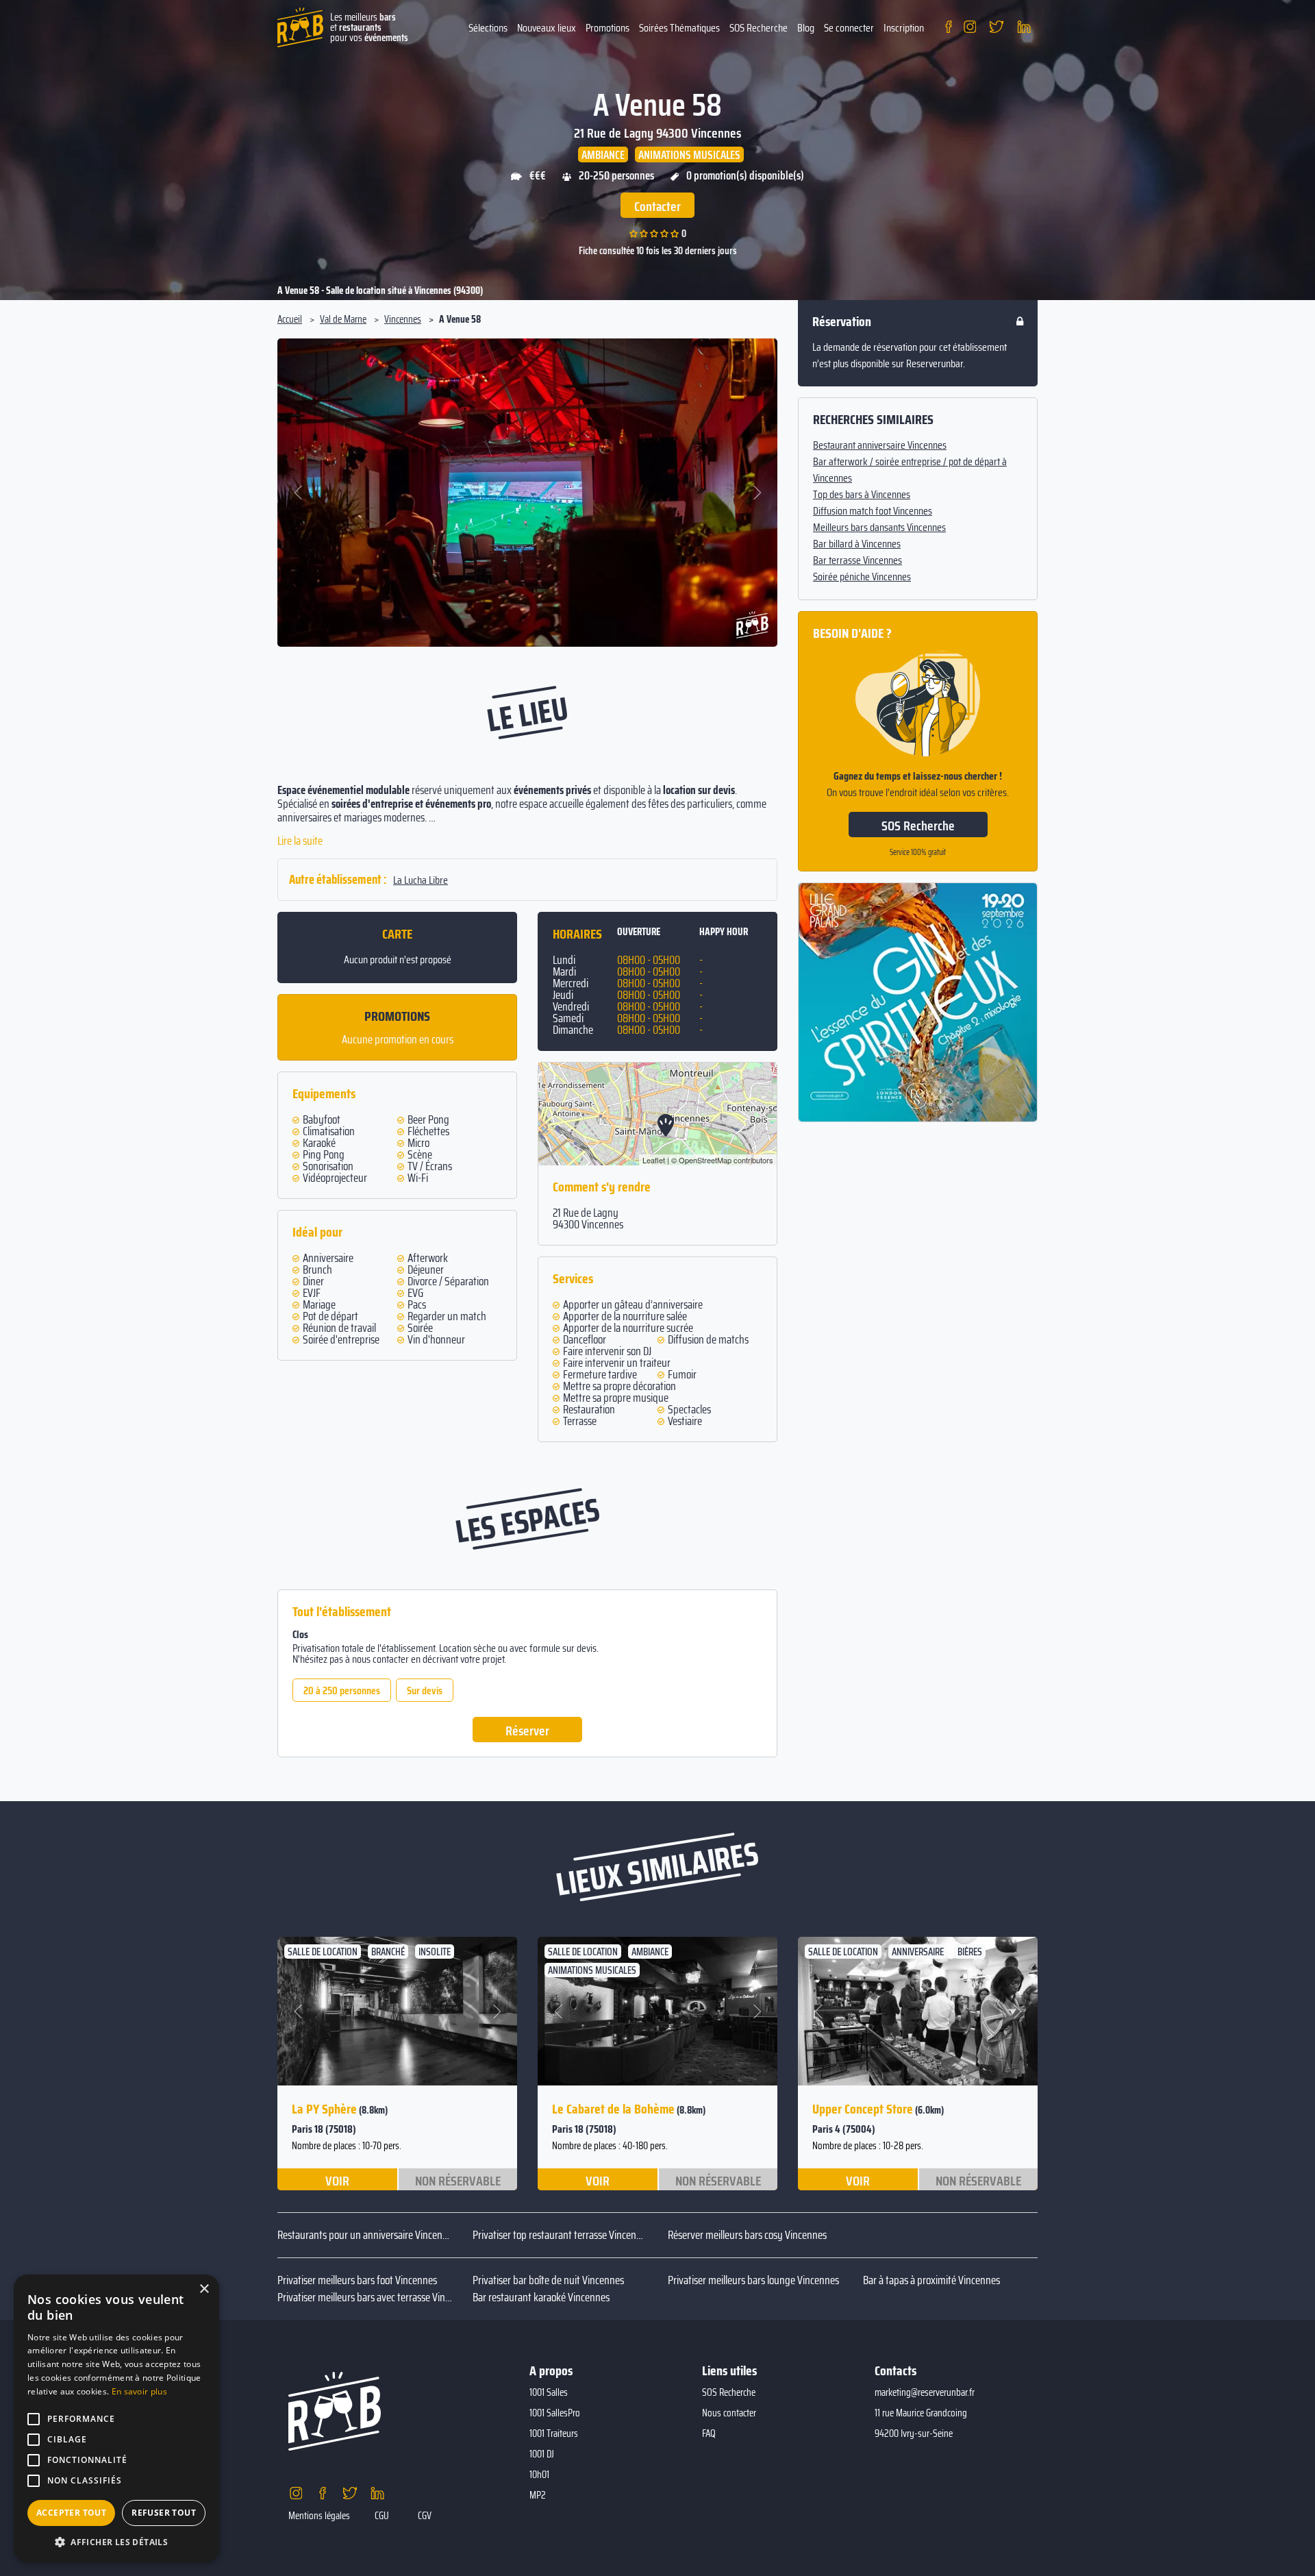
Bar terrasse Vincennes (857, 560)
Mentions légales (319, 2516)
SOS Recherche (759, 28)
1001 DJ (542, 2454)
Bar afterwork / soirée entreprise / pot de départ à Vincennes (910, 470)
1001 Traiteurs (554, 2433)
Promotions (608, 28)
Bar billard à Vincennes (857, 544)
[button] (299, 493)
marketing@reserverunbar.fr (925, 2392)
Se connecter (849, 28)
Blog (806, 28)
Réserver (527, 1731)
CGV (425, 2516)
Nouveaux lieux (547, 28)
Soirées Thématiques (679, 28)
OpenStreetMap (705, 1160)
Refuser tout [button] (164, 2513)
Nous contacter (729, 2413)
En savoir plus (139, 2391)
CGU (382, 2516)
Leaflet (654, 1160)
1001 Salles (549, 2392)
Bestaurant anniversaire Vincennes (880, 445)
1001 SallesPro (555, 2413)
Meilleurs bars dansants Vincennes (879, 528)
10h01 (539, 2475)
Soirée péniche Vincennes (862, 577)
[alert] (116, 2418)
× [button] (204, 2289)
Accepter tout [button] (71, 2513)
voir (337, 2180)
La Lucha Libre (421, 880)
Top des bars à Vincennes (862, 495)
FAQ (709, 2433)
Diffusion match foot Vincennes (873, 511)
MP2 (538, 2495)
